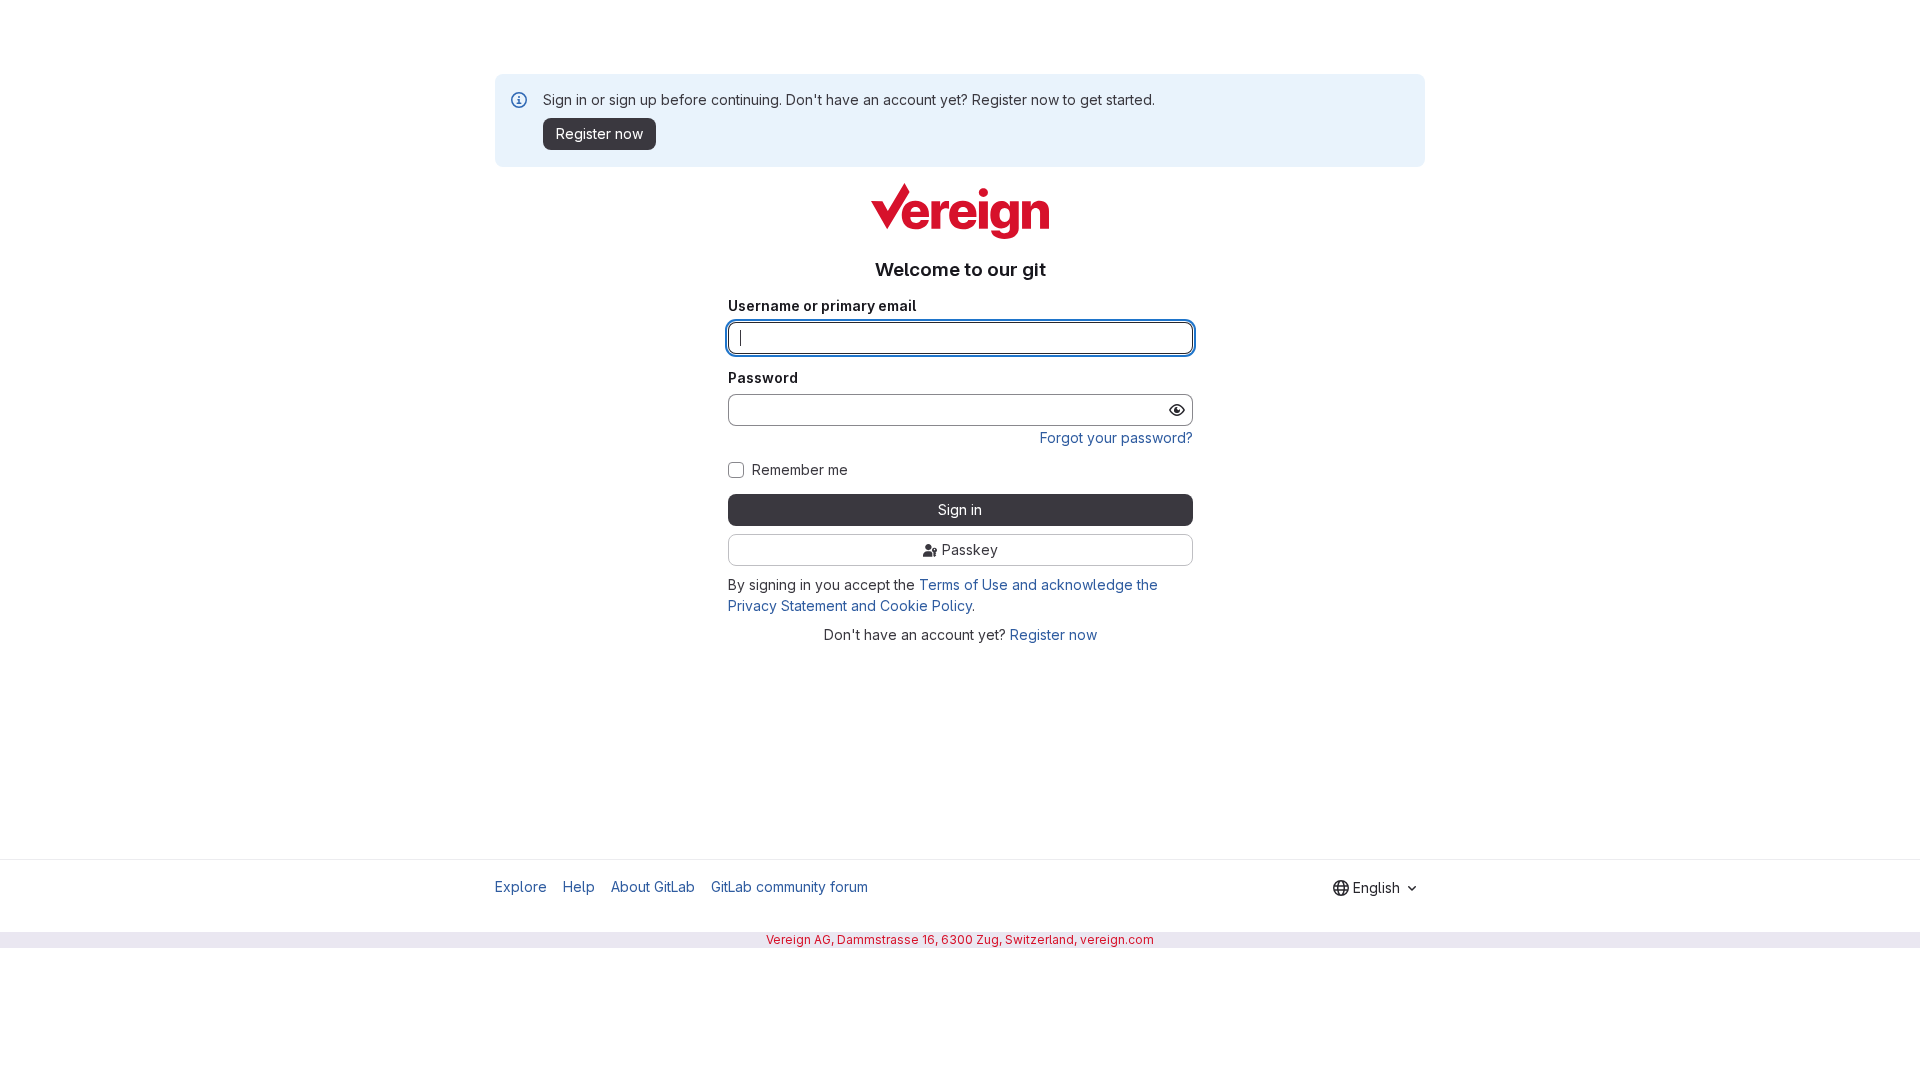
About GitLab (653, 886)
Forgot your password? (1116, 437)
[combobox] (1374, 888)
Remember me (800, 470)
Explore (521, 886)
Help (579, 886)
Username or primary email (822, 306)
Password (763, 378)
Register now (1053, 634)
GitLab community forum (789, 886)
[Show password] (1177, 410)
